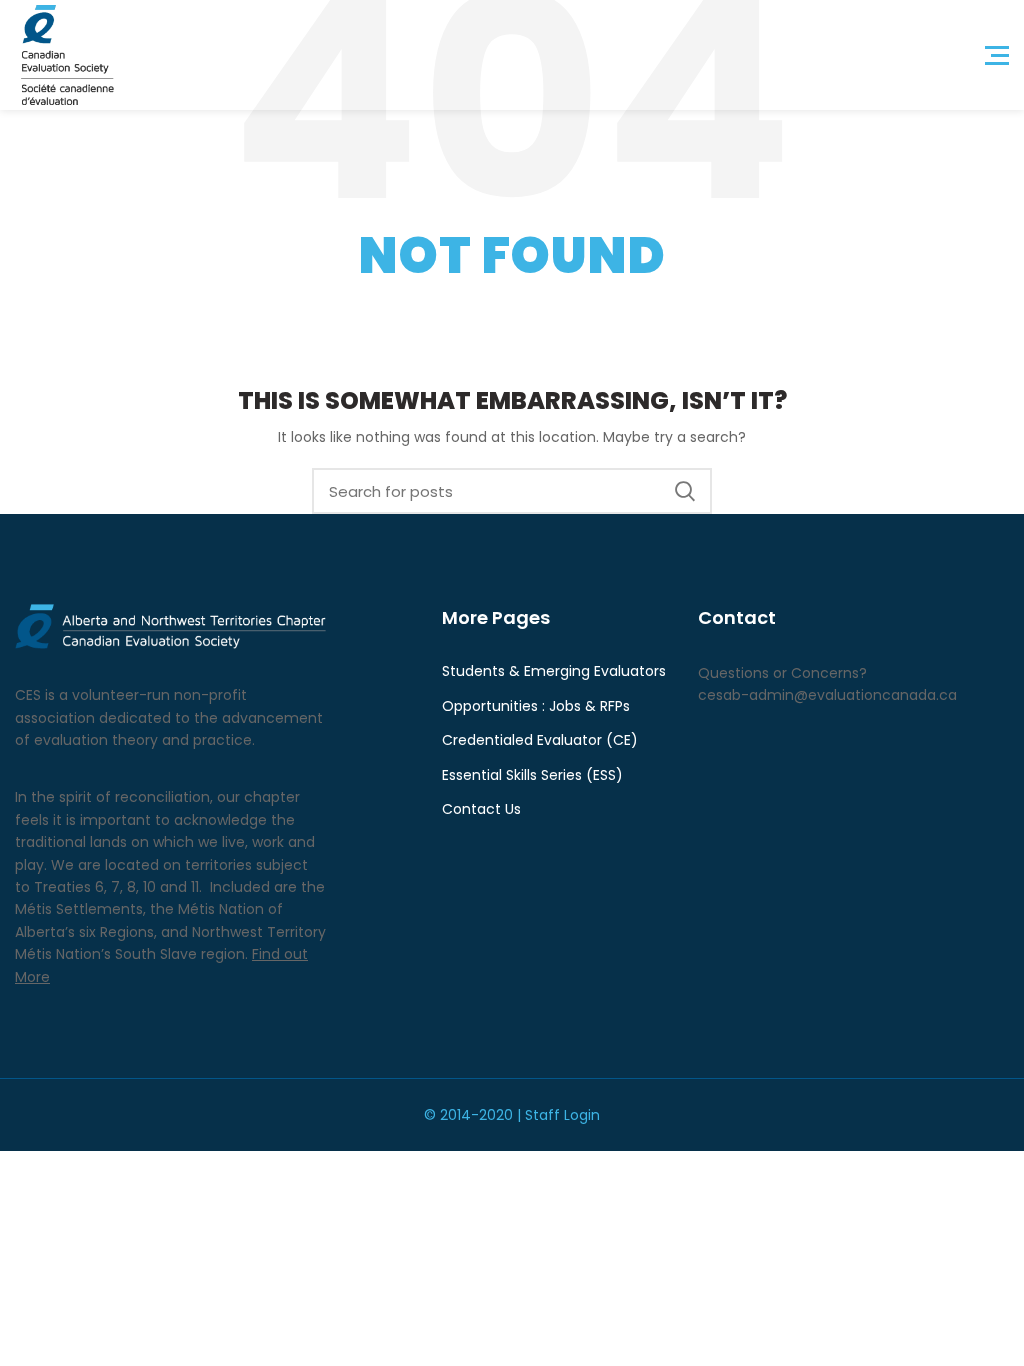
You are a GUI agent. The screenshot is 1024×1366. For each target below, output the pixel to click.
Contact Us (481, 809)
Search (685, 491)
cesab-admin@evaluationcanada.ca (827, 695)
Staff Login (562, 1115)
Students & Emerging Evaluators (554, 671)
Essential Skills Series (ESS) (532, 775)
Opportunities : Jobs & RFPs (536, 706)
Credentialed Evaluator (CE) (540, 740)
